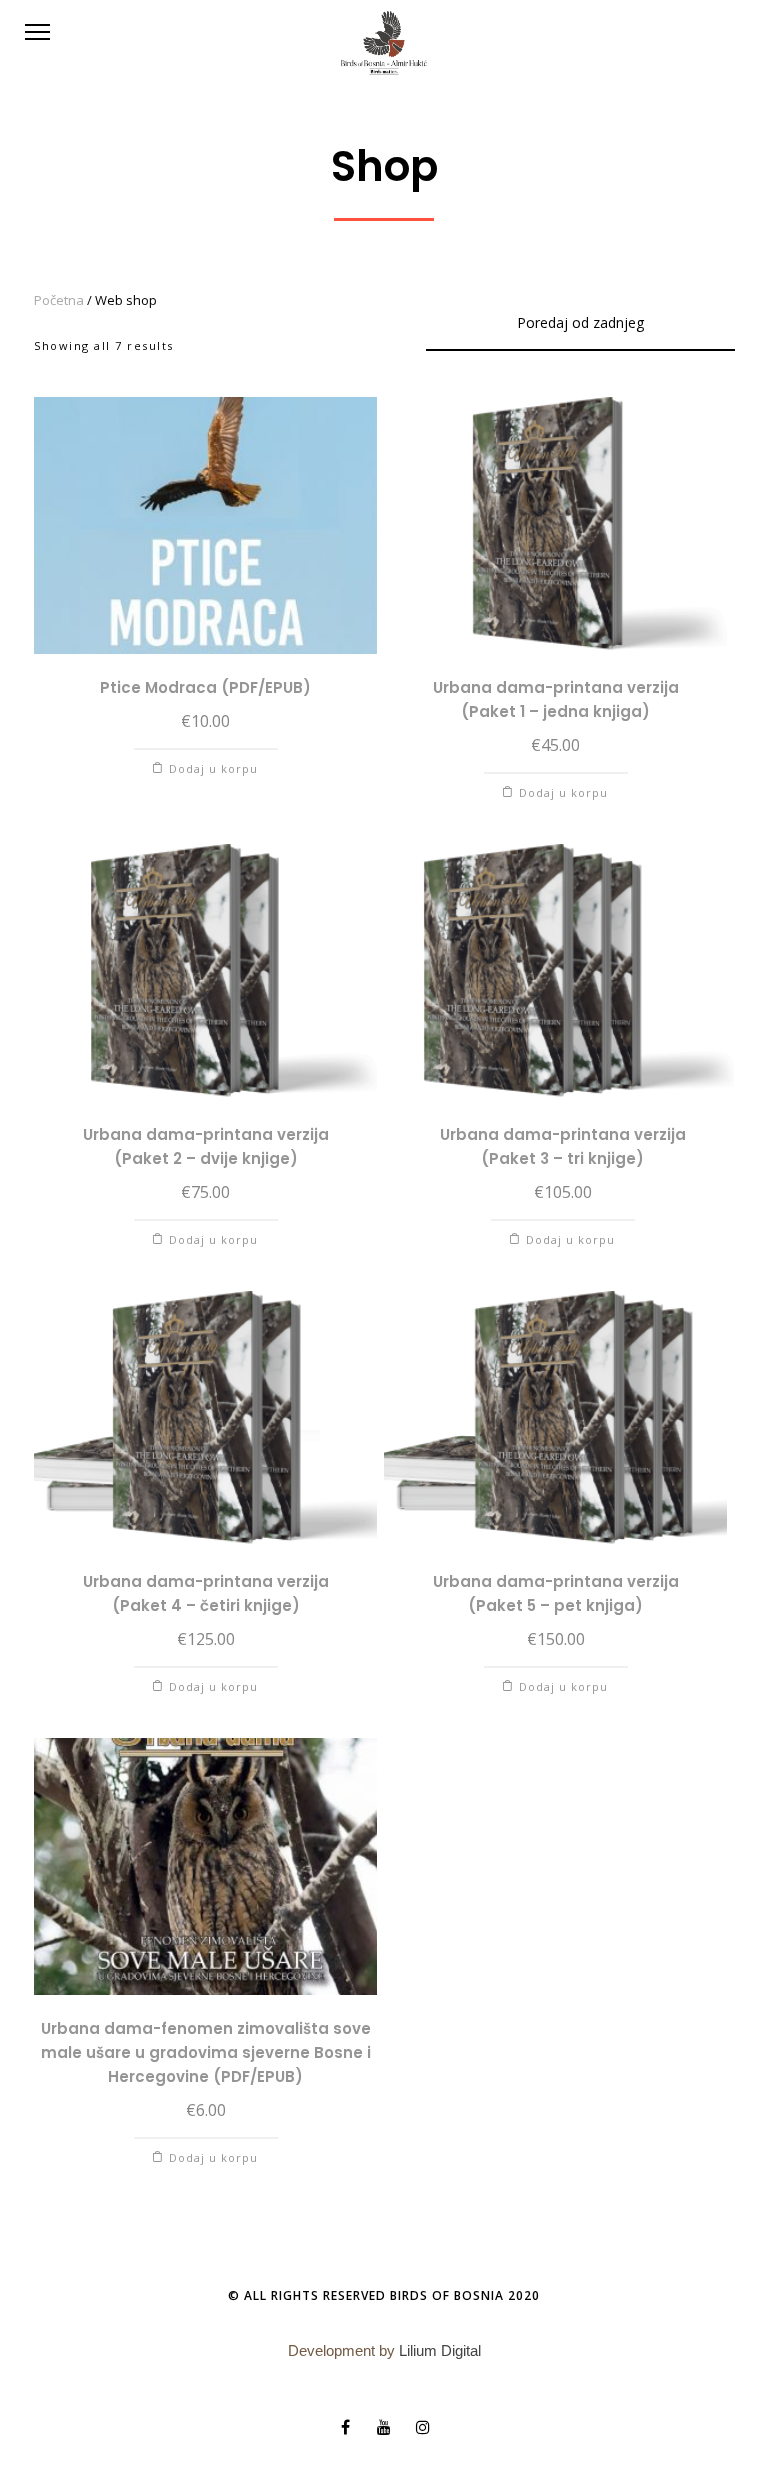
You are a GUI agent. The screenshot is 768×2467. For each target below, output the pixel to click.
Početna (59, 300)
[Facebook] (345, 2427)
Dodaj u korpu (213, 768)
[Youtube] (384, 2427)
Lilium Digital (440, 2350)
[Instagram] (422, 2427)
